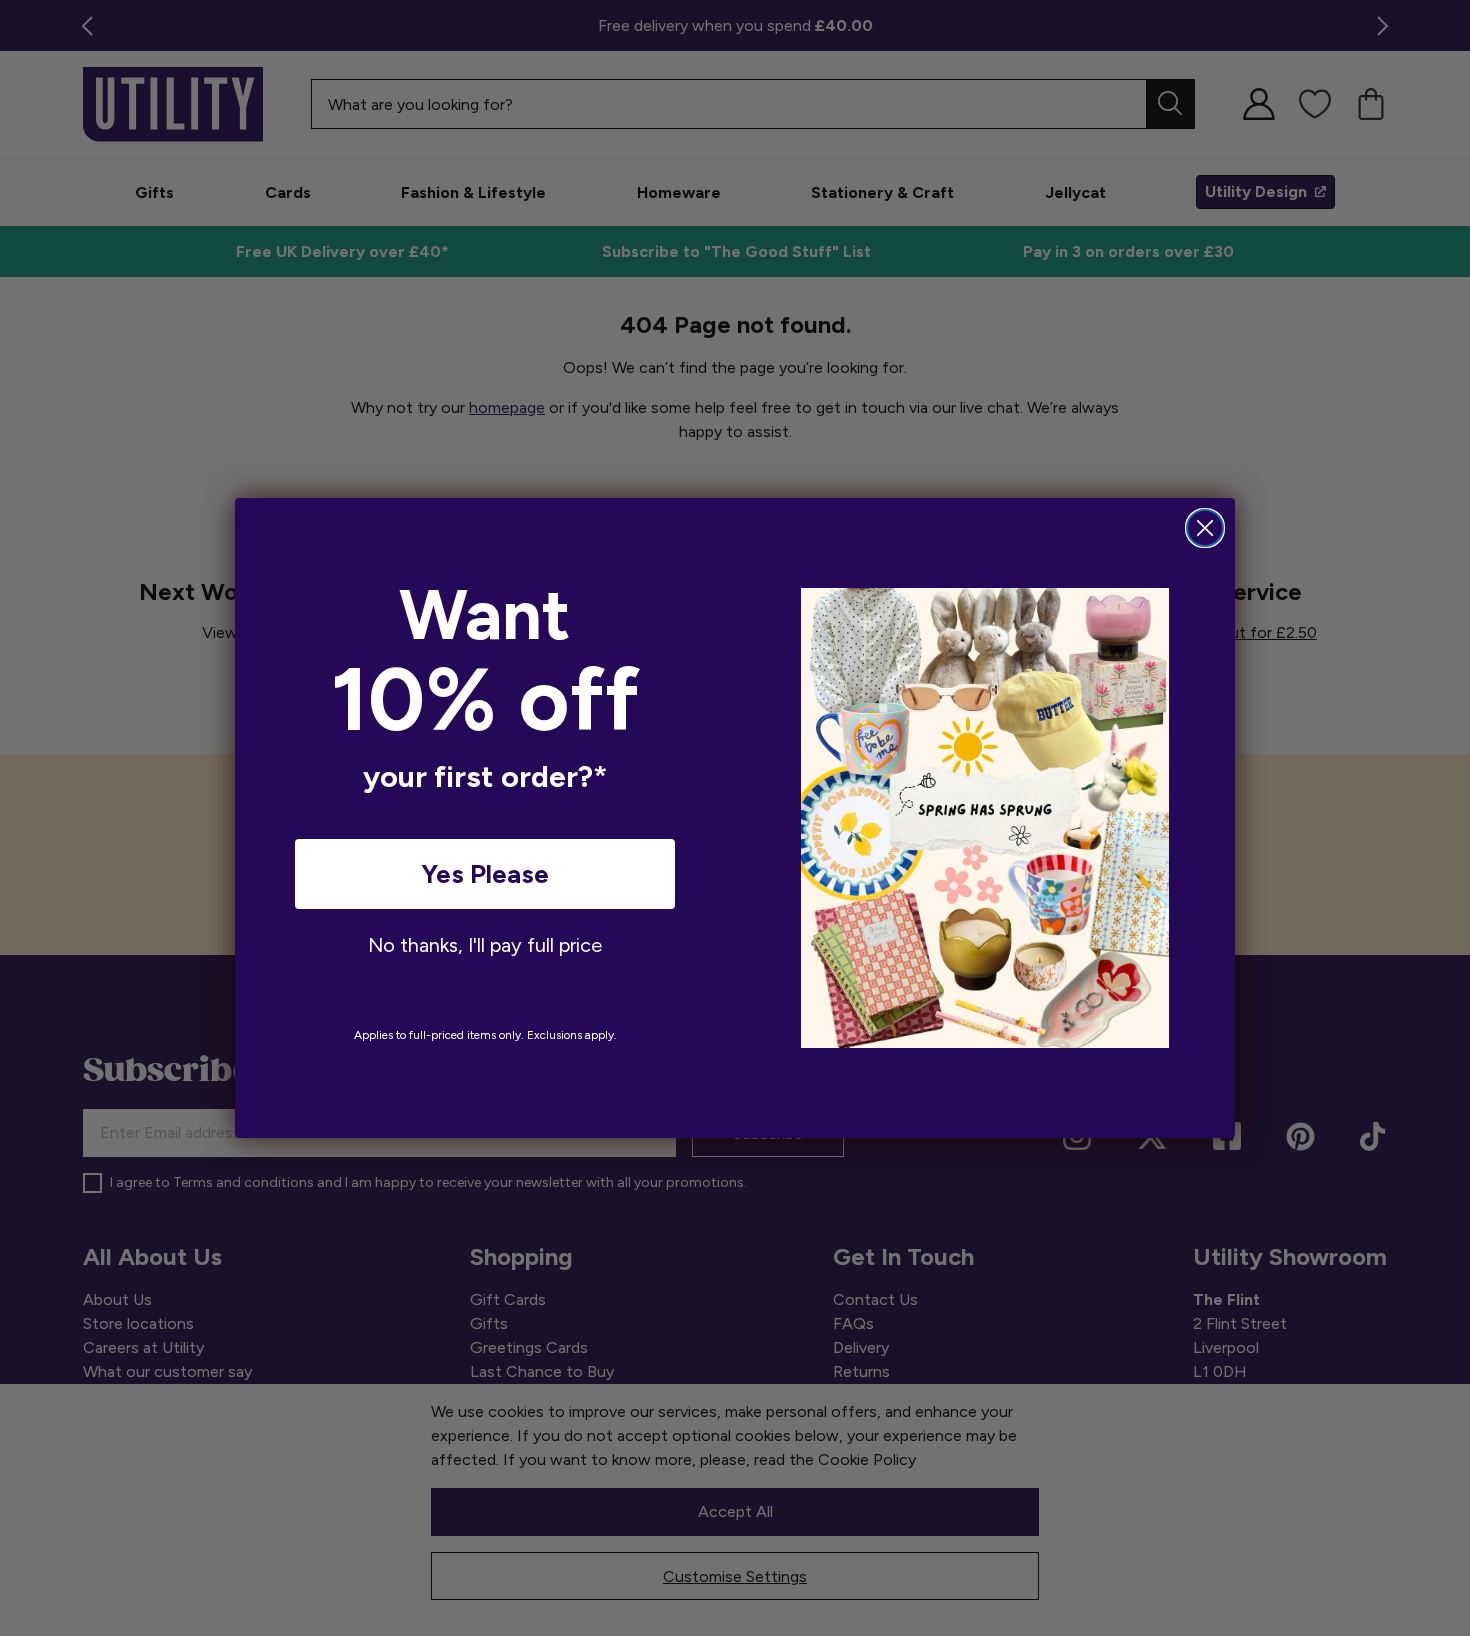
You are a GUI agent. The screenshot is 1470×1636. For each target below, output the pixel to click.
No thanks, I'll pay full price (485, 945)
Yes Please (485, 874)
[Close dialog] (1205, 528)
